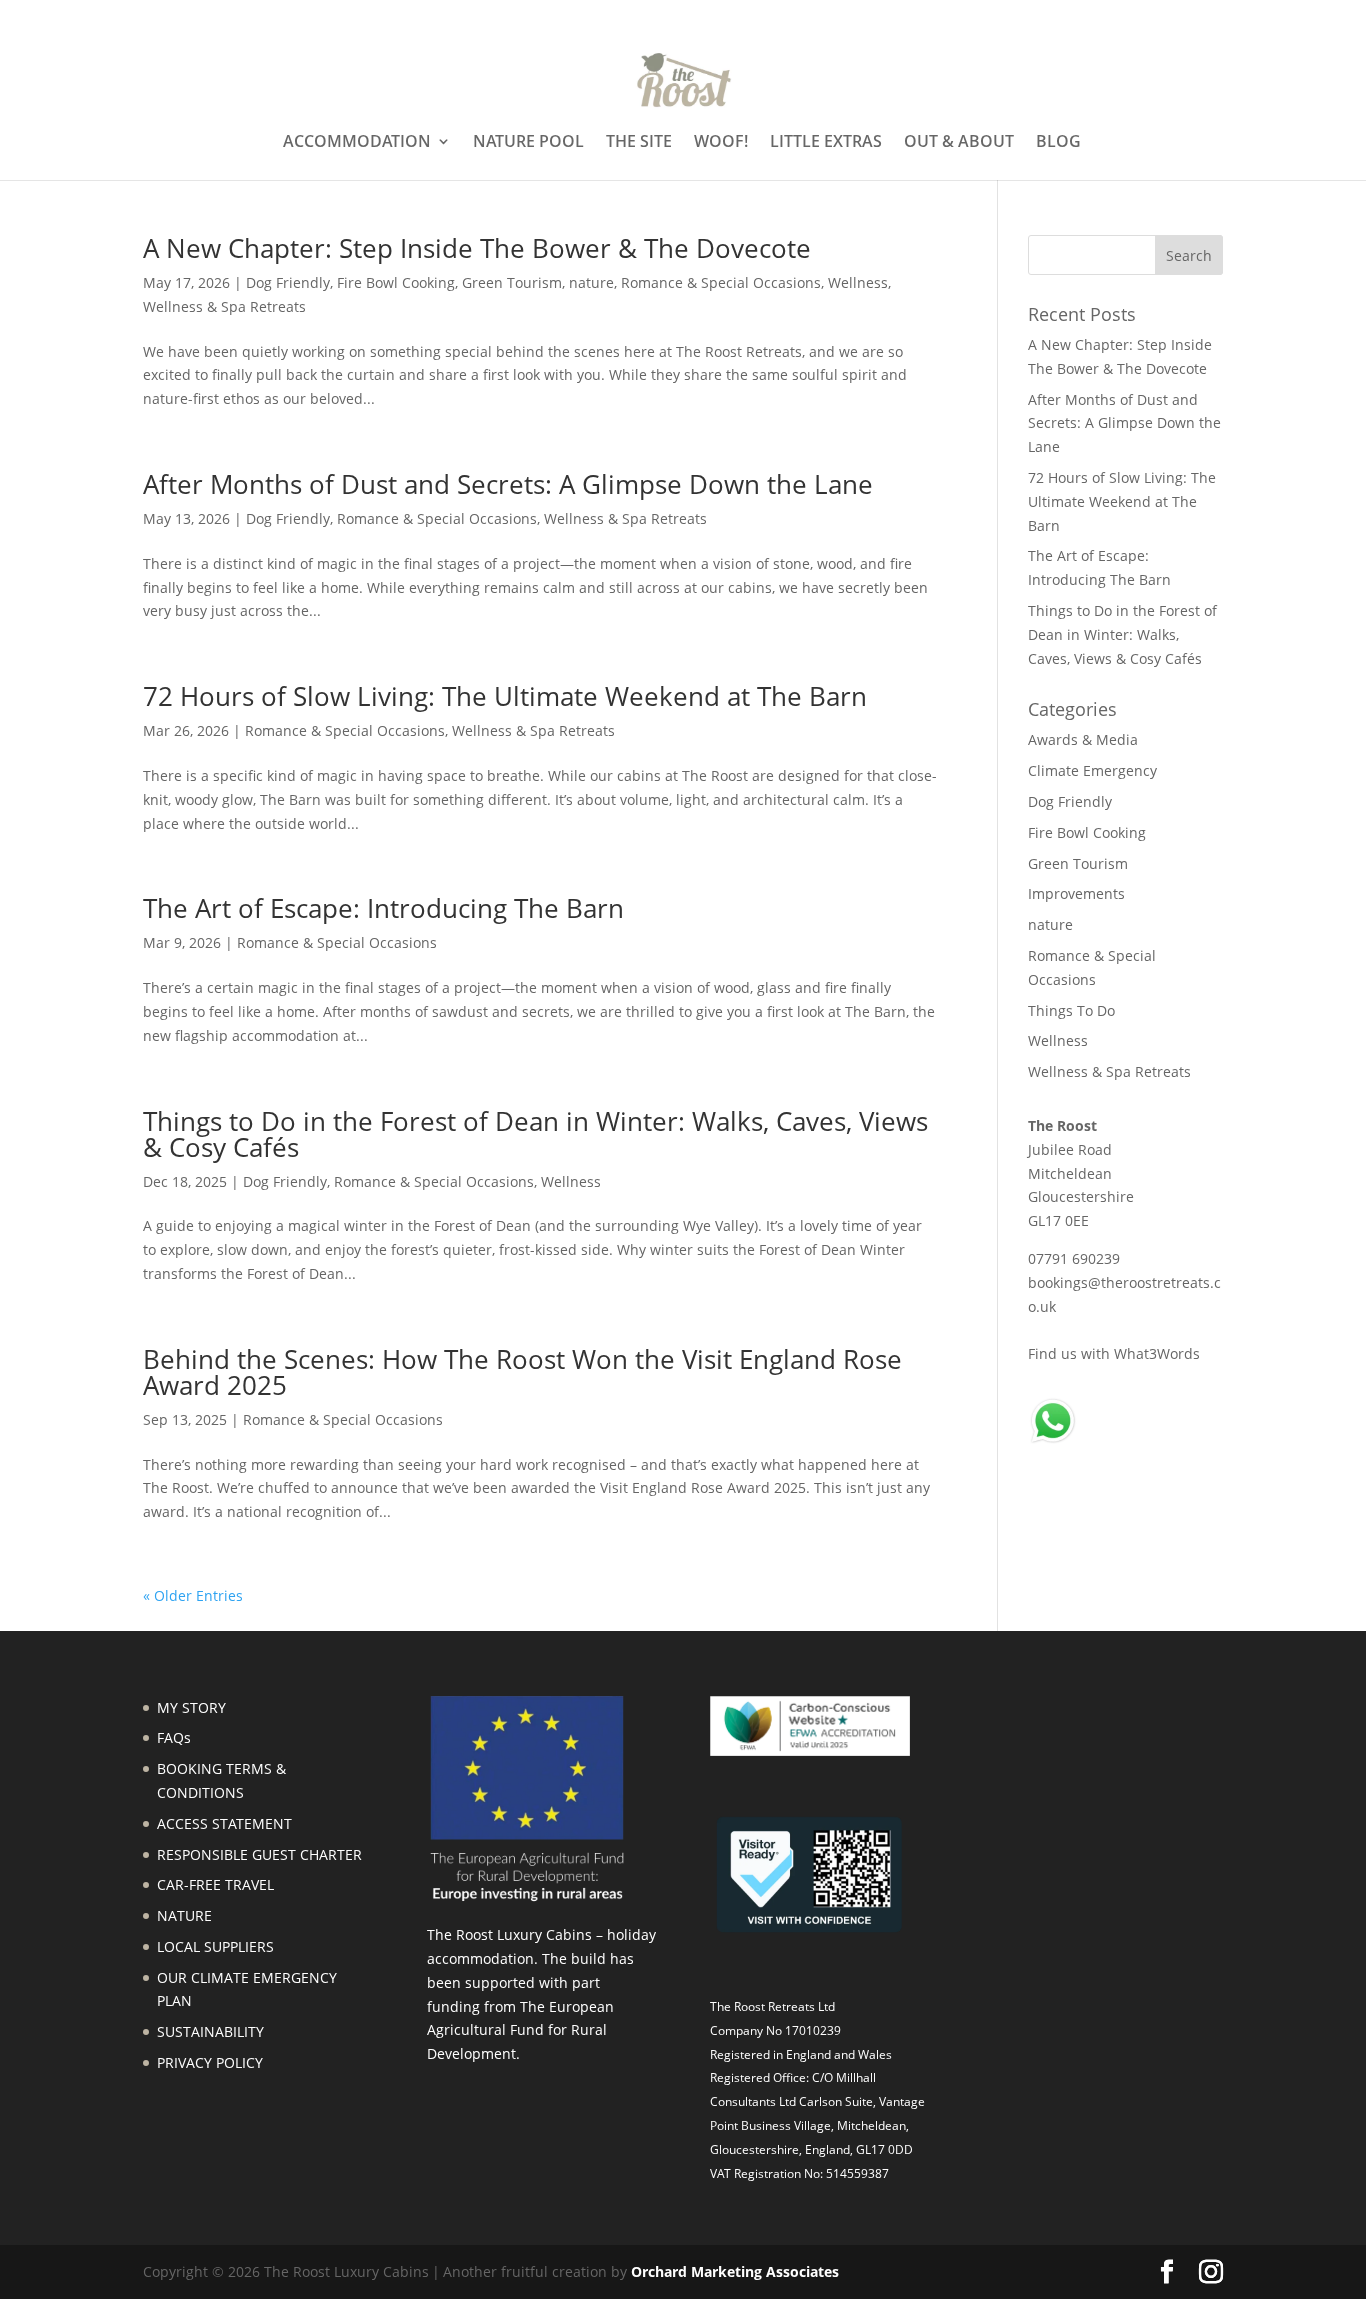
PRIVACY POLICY (210, 2062)
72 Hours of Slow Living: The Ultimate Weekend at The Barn (505, 696)
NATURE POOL (528, 143)
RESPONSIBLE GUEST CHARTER (259, 1854)
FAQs (174, 1737)
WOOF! (721, 143)
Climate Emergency (1092, 770)
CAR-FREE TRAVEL (215, 1884)
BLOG (1058, 143)
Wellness (858, 282)
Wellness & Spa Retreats (224, 306)
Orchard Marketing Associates (735, 2271)
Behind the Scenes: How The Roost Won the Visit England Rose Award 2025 (522, 1372)
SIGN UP (1100, 16)
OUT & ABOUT (959, 143)
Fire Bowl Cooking (396, 282)
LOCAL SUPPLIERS (215, 1946)
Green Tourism (512, 282)
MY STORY (191, 1707)
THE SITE (639, 143)
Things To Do (1071, 1010)
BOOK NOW (1190, 16)
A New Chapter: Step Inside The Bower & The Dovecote (477, 248)
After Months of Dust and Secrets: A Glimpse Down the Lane (508, 484)
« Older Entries (193, 1595)
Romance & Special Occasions (721, 282)
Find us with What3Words (1114, 1353)
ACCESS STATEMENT (224, 1823)
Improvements (1076, 893)
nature (591, 282)
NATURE (184, 1915)
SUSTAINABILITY (210, 2031)
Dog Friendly (288, 282)
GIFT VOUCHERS (993, 16)
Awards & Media (1083, 739)
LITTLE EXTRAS (826, 143)
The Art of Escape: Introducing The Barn (383, 908)
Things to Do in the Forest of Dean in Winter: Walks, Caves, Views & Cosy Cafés (535, 1134)
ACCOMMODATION (357, 143)
